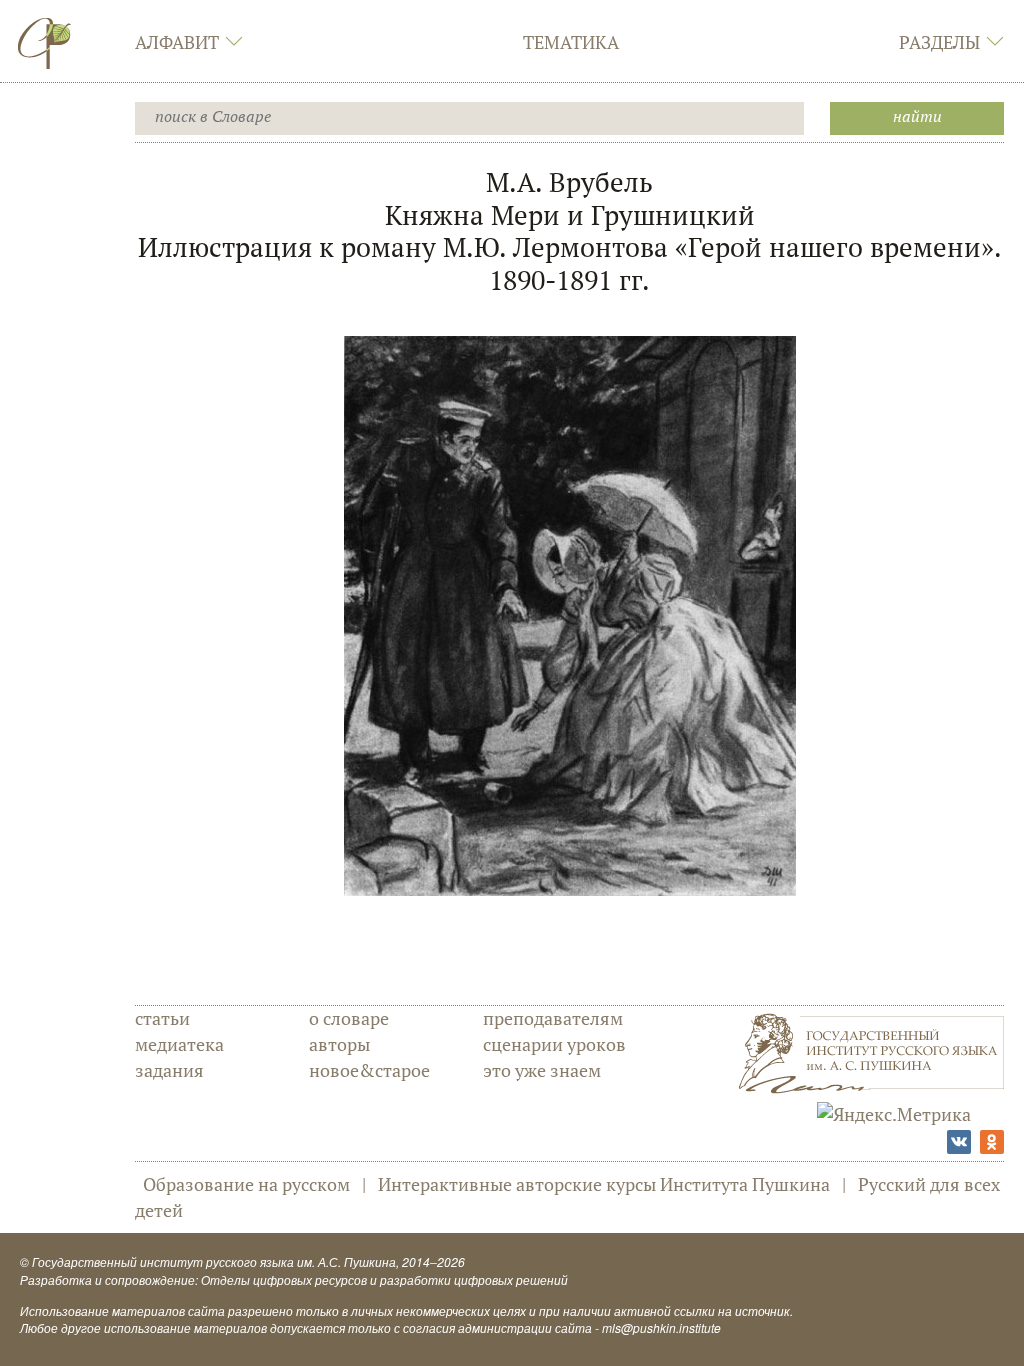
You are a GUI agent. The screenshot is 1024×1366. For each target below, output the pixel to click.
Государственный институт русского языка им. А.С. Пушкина (214, 1261)
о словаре (349, 1018)
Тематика (571, 42)
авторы (339, 1044)
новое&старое (369, 1070)
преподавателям (553, 1018)
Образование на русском (246, 1184)
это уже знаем (542, 1070)
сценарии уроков (554, 1044)
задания (169, 1070)
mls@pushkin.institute (661, 1327)
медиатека (179, 1044)
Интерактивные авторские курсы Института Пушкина (604, 1184)
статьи (162, 1018)
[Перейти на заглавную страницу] (45, 43)
